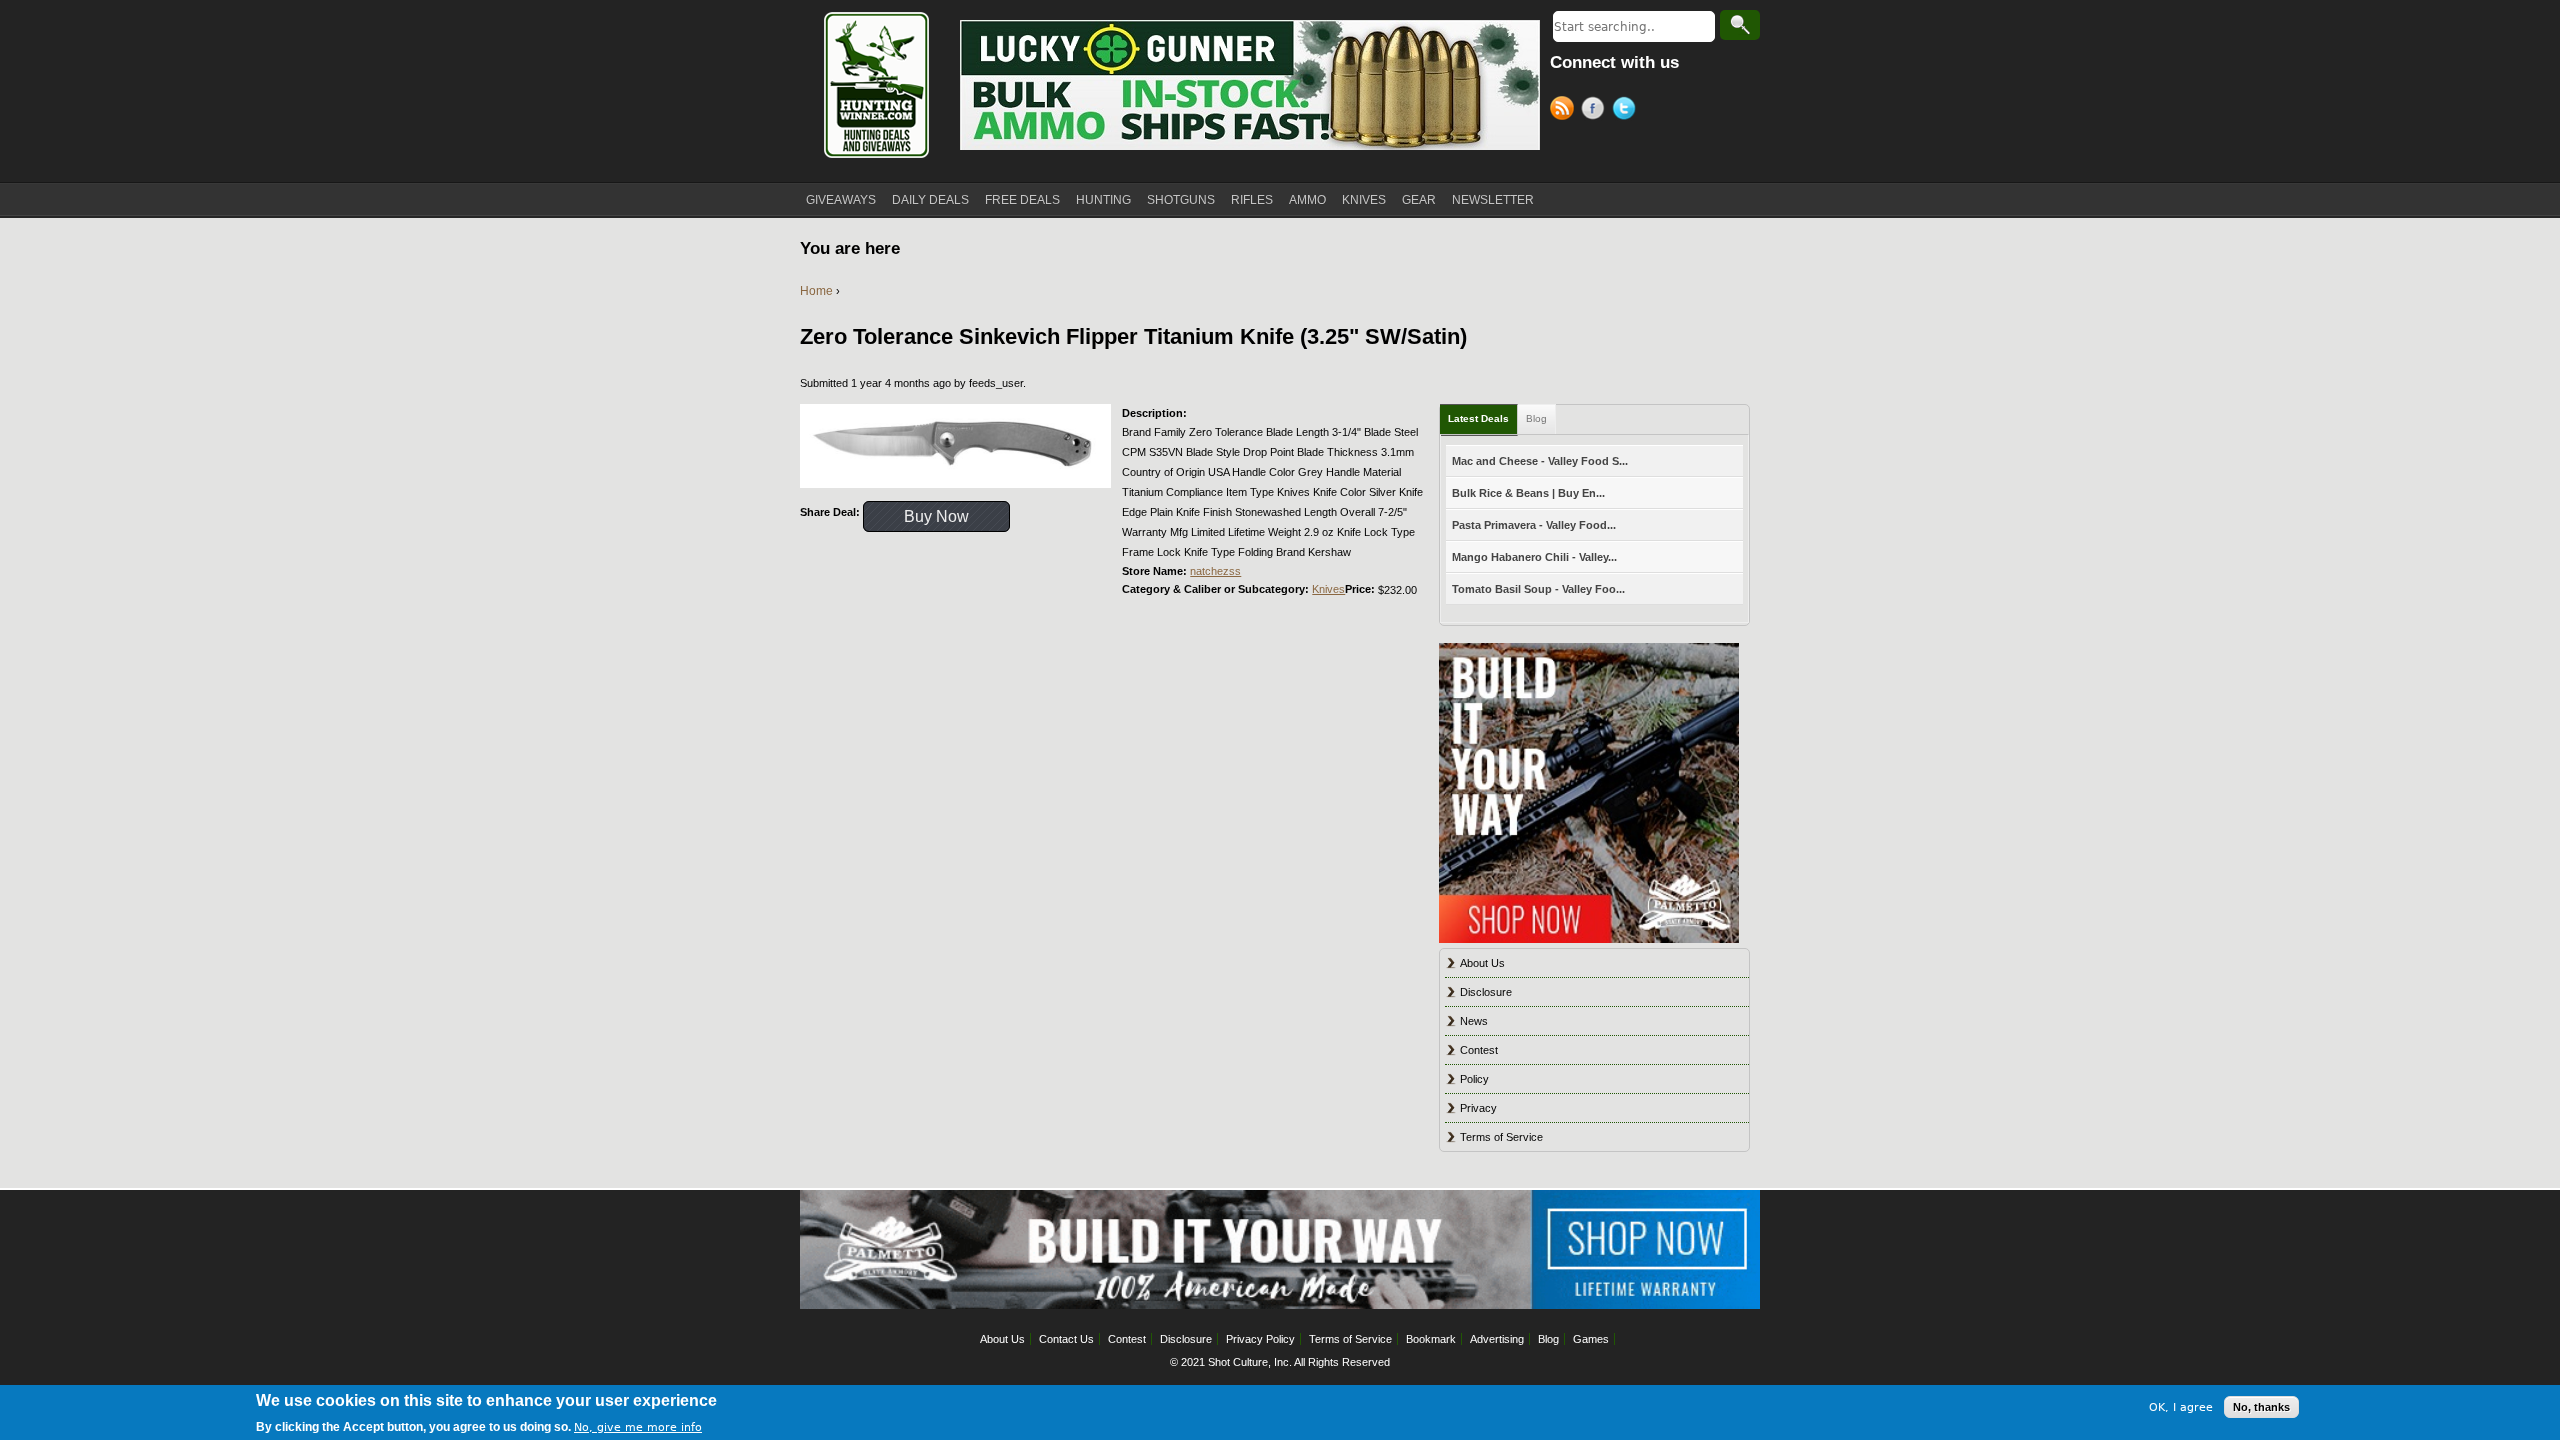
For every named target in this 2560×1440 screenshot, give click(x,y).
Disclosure (1486, 992)
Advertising (1497, 1339)
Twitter (1627, 111)
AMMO (1307, 200)
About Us (1482, 963)
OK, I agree (2181, 1406)
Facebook (1596, 111)
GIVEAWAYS (841, 200)
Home (816, 291)
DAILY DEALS (930, 200)
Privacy (1478, 1108)
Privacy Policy (1260, 1339)
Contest (1479, 1050)
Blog (1536, 418)
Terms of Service (1501, 1137)
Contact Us (1066, 1339)
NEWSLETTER (1493, 200)
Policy (1474, 1079)
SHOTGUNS (1181, 200)
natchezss (1215, 571)
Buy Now (936, 516)
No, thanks (2261, 1407)
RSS (1565, 111)
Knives (1328, 589)
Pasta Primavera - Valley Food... (1534, 525)
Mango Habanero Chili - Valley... (1534, 557)
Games (1591, 1339)
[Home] (875, 85)
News (1474, 1021)
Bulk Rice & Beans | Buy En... (1528, 493)
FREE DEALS (1022, 200)
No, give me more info (638, 1426)
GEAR (1419, 200)
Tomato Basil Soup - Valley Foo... (1538, 589)
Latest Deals (1478, 418)
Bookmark (1431, 1339)
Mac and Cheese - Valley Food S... (1540, 461)
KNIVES (1364, 200)
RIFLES (1252, 200)
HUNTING (1103, 200)
